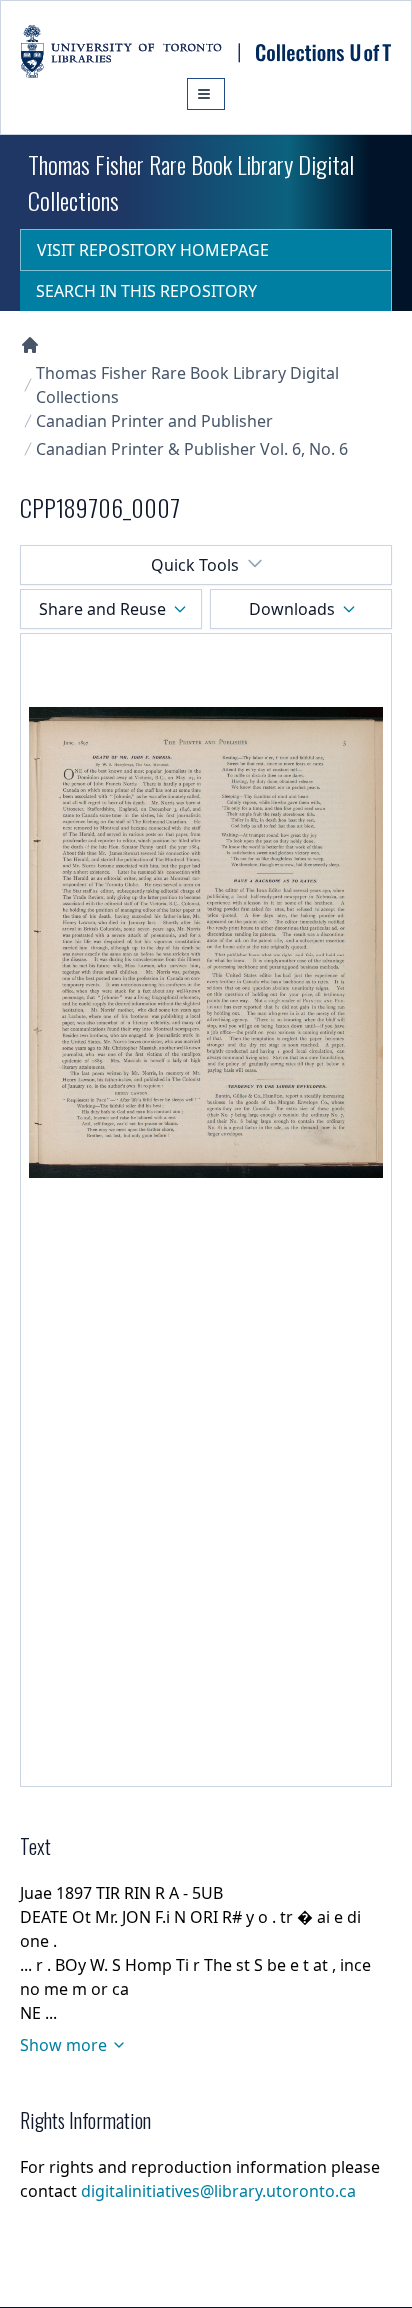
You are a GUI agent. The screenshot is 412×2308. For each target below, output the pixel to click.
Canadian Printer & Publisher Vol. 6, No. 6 (192, 449)
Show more (63, 2045)
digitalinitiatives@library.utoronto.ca (218, 2191)
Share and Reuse (102, 609)
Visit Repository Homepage (153, 250)
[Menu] (206, 94)
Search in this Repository (146, 291)
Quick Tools (195, 565)
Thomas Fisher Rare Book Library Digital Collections (187, 385)
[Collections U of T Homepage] (30, 345)
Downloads (292, 609)
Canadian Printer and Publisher (154, 421)
